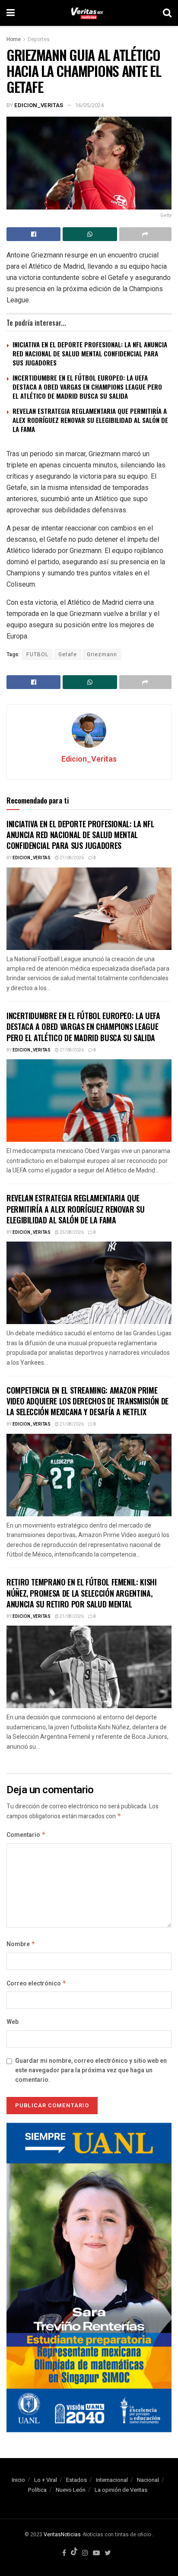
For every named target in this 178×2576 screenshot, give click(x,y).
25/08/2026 (71, 1232)
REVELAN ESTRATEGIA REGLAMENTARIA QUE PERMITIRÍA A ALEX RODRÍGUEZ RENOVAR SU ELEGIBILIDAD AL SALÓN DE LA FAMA (90, 420)
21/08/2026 (71, 1424)
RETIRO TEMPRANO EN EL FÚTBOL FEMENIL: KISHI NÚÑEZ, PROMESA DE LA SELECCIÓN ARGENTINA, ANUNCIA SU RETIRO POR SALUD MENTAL (82, 1593)
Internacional (112, 2480)
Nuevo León (71, 2490)
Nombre (21, 1944)
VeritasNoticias (62, 2535)
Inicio (18, 2480)
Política (37, 2490)
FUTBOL (37, 654)
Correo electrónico (37, 1984)
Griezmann (102, 654)
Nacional (148, 2480)
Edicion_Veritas (39, 105)
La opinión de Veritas (121, 2490)
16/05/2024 (89, 105)
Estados (76, 2480)
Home (14, 39)
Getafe (68, 654)
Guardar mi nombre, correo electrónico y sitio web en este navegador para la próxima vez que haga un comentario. (91, 2071)
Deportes (39, 39)
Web (13, 2022)
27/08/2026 (71, 858)
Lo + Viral (46, 2480)
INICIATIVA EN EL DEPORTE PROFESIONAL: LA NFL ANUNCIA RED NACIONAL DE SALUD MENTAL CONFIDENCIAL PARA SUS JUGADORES (90, 353)
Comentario (26, 1835)
